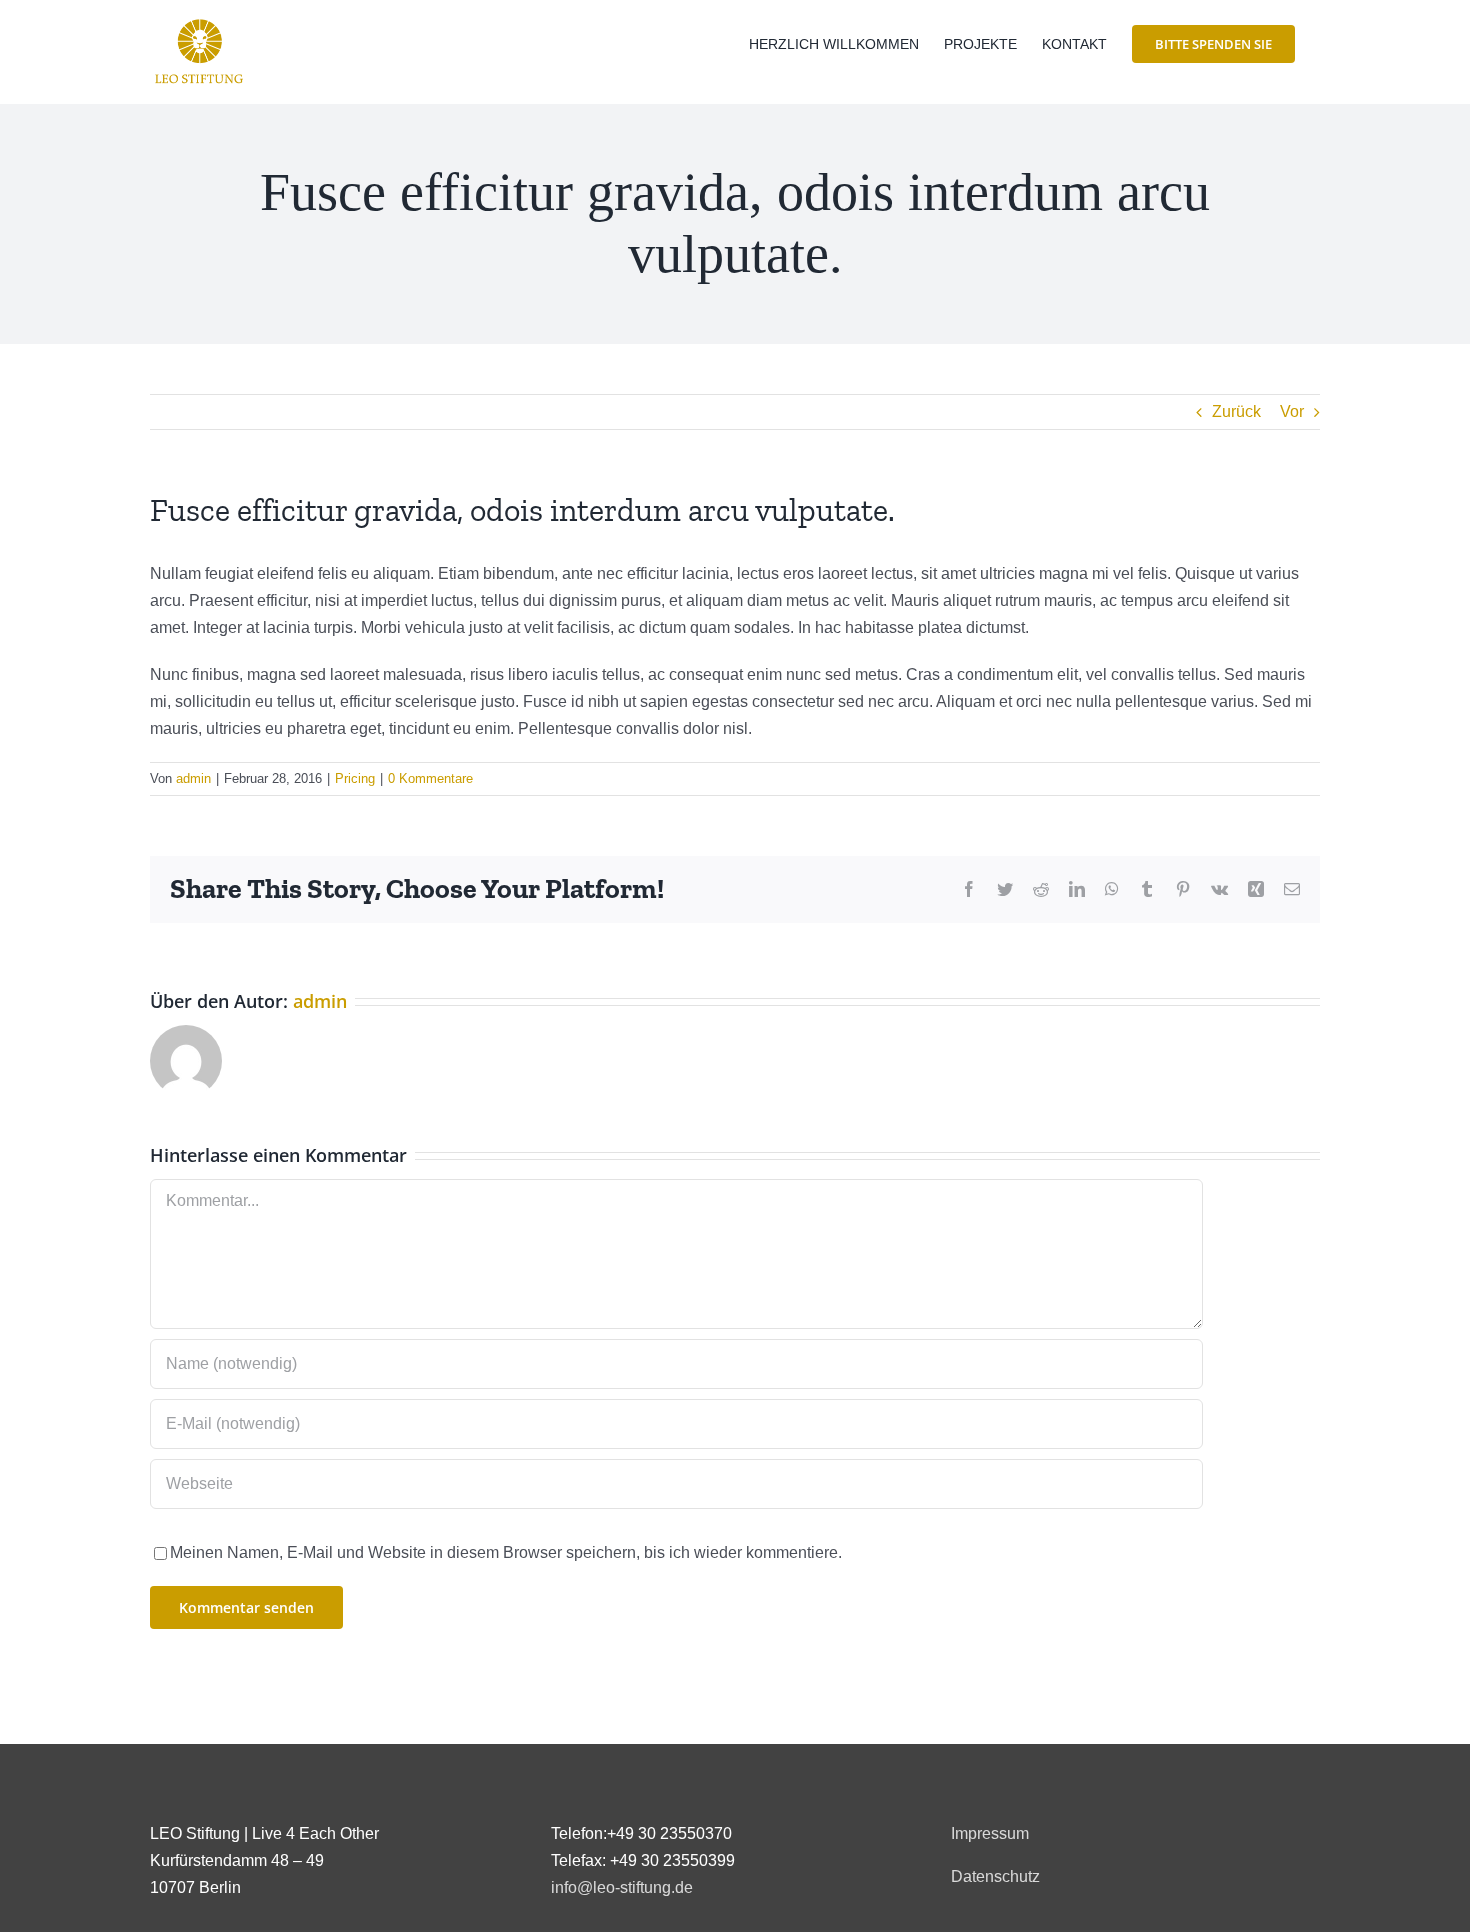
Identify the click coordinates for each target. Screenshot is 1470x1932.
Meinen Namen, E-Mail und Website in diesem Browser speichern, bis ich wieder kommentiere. (506, 1552)
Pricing (355, 778)
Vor (1292, 411)
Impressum (990, 1833)
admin (193, 778)
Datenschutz (995, 1876)
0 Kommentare (430, 778)
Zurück (1236, 411)
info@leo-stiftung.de (622, 1887)
